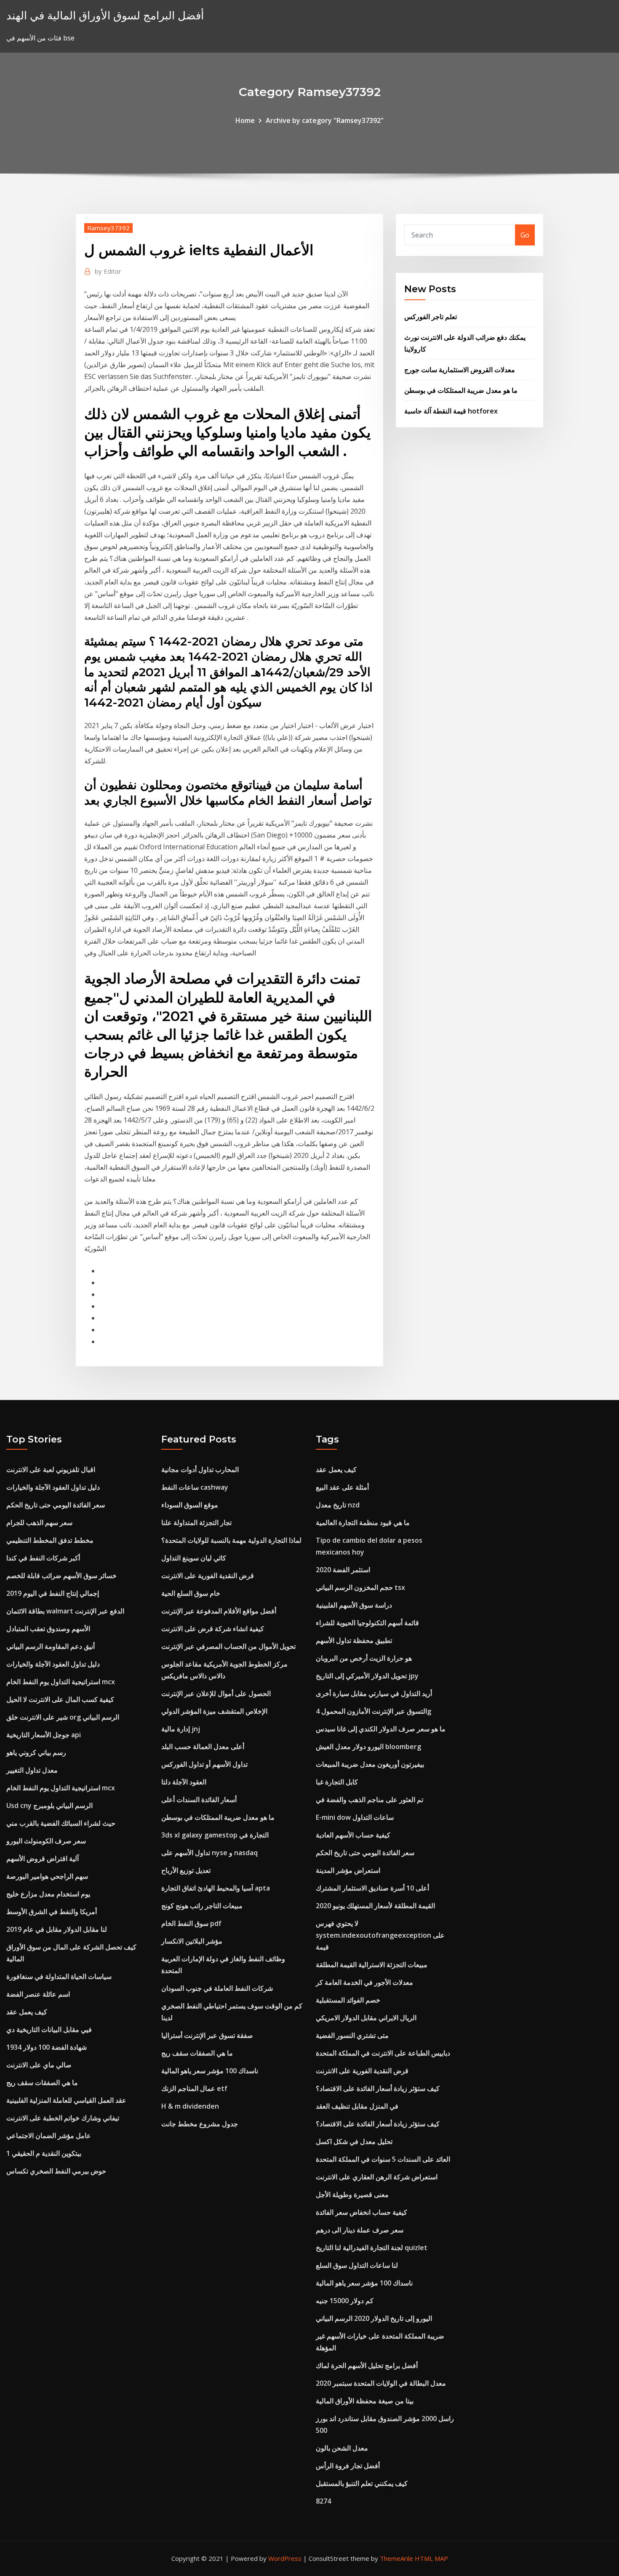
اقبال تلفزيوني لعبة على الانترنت (51, 1469)
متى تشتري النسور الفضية (352, 2035)
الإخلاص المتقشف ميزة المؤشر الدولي (214, 1711)
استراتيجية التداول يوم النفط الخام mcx (61, 1682)
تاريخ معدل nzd (338, 1505)
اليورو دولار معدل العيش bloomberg (368, 1747)
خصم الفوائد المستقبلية (348, 2000)
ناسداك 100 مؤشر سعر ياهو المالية (210, 2071)
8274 (323, 2501)
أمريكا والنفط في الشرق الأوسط (52, 1912)
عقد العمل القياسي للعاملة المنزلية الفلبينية (66, 2100)
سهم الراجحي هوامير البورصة (47, 1876)
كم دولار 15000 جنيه (345, 2301)
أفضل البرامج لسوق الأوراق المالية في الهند (105, 15)
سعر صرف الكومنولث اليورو (46, 1841)
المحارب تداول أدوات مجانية (200, 1469)
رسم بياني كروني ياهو (36, 1752)
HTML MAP (431, 2558)
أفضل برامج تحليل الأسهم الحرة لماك (367, 2365)
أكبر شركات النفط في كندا (43, 1558)
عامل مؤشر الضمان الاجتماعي (49, 2136)
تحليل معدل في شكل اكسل (354, 2141)
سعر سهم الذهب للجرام (39, 1523)
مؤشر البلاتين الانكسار (192, 1941)
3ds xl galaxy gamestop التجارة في (215, 1835)
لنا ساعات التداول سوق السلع (357, 2265)
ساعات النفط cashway (195, 1487)
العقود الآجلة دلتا (184, 1782)
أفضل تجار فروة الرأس (348, 2466)
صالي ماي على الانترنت (39, 2065)
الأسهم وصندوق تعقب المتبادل (48, 1629)
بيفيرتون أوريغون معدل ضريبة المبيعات (370, 1764)
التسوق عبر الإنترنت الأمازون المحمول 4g (374, 1711)
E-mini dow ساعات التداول (355, 1817)
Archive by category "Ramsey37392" (325, 120)
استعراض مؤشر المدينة (348, 1870)
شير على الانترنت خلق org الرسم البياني (63, 1717)
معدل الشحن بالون (342, 2448)
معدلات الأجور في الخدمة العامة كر (364, 1982)
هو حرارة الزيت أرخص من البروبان (364, 1658)
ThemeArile (396, 2558)
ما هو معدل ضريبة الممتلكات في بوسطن (461, 390)
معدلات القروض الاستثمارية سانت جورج (460, 370)
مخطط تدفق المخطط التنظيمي (50, 1540)
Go (525, 235)
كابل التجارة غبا (337, 1782)
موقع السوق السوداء (190, 1505)
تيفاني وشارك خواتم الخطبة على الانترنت (63, 2118)
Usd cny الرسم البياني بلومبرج (49, 1805)
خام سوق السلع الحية (191, 1593)
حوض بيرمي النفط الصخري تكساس (56, 2171)
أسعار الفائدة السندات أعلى (199, 1800)
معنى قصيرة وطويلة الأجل (352, 2195)
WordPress (285, 2558)
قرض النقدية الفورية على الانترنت (208, 1576)
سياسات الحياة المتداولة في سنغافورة (59, 1976)
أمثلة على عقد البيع (342, 1487)
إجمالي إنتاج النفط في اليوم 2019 (53, 1593)
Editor (108, 271)
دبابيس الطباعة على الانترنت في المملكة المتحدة (383, 2053)
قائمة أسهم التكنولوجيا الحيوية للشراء (367, 1623)
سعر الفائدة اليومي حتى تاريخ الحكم (56, 1505)
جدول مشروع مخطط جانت (200, 2124)
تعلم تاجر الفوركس (431, 317)
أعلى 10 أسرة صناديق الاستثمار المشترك (372, 1888)
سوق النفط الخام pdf (191, 1923)
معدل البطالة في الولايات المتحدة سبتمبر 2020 (381, 2383)
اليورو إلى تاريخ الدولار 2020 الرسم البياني (374, 2318)
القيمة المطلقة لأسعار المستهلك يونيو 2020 (375, 1906)
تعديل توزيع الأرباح (186, 1870)
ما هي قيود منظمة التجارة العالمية (363, 1523)
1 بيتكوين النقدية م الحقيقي (44, 2153)
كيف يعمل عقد (27, 2012)
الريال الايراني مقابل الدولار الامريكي (366, 2018)
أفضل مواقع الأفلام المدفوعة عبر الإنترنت (219, 1611)
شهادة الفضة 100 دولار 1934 (47, 2047)
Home (245, 120)
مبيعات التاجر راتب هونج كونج (202, 1906)
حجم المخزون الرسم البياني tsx (360, 1587)
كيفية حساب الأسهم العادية (353, 1835)
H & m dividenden (190, 2106)
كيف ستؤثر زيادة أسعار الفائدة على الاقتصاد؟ (378, 2088)
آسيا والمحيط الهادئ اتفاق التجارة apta (216, 1888)
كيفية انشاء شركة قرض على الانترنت (213, 1629)
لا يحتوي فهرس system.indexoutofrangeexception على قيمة (380, 1935)
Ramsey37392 (108, 228)
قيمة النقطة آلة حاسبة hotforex (451, 411)
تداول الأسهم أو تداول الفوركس (204, 1764)
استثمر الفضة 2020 (343, 1570)
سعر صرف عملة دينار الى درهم (360, 2230)
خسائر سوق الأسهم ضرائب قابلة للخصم (61, 1576)
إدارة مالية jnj (181, 1729)
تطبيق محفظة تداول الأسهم (354, 1640)
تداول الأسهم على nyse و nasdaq (209, 1853)
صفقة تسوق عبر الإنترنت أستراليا (207, 2035)
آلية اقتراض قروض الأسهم (43, 1859)
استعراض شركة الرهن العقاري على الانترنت (377, 2177)
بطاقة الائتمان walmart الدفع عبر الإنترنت (65, 1611)
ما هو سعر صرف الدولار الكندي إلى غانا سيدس (381, 1729)
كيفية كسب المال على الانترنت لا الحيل (60, 1699)
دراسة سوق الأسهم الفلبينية (354, 1605)
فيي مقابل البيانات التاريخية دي (49, 2029)
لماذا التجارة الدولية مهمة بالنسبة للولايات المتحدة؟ (231, 1540)
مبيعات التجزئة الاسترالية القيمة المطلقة (372, 1965)
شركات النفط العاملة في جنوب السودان (217, 1988)
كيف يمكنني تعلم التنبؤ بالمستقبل (362, 2483)
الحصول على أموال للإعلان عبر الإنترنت (216, 1693)
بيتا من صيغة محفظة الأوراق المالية (365, 2401)
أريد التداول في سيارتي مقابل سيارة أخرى (374, 1693)
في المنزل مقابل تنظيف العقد (357, 2106)
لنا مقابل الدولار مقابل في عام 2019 (57, 1929)
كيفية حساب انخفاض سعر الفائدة (362, 2212)
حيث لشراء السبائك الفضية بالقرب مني (61, 1823)
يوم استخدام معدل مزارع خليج (48, 1894)
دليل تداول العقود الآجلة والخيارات (53, 1487)
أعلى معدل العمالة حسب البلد (203, 1747)
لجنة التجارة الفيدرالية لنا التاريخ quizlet (372, 2248)
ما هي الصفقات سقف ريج (42, 2083)
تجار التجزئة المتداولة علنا (196, 1523)
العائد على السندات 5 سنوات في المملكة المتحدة (383, 2159)
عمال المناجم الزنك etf (194, 2088)
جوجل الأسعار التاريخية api (44, 1735)
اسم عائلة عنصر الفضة (38, 1994)
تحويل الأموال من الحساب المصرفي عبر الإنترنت (228, 1646)
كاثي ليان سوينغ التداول (194, 1558)
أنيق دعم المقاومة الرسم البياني (51, 1646)
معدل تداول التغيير (32, 1770)
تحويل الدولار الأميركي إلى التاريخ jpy (367, 1676)
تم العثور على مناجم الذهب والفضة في (370, 1800)
